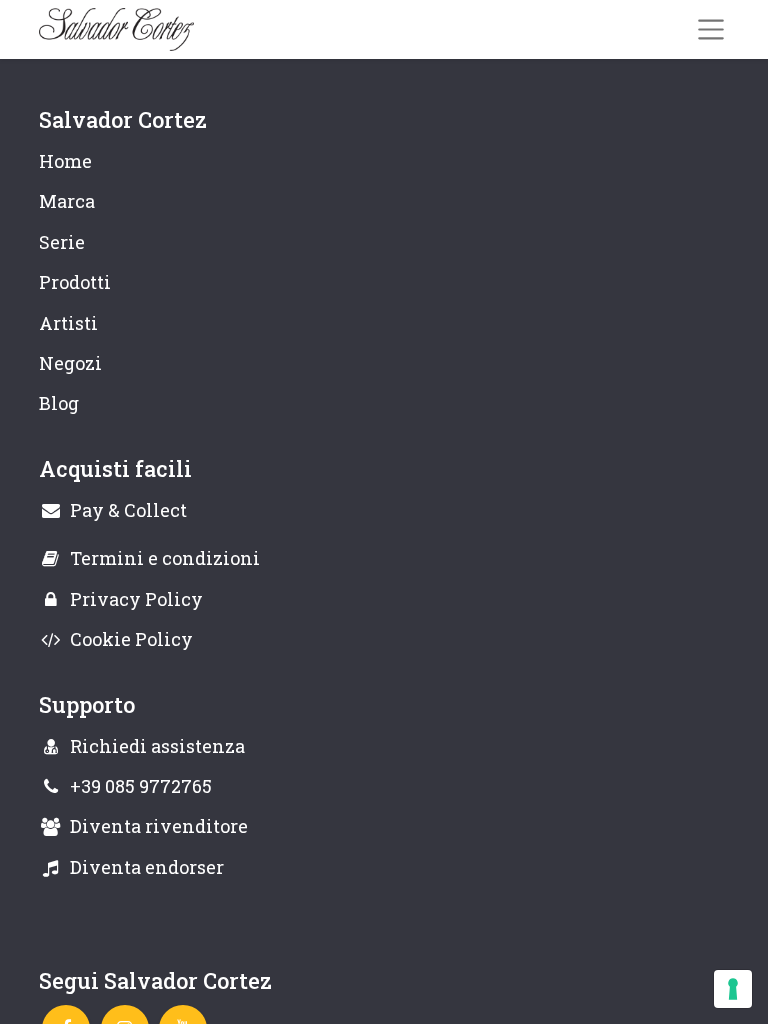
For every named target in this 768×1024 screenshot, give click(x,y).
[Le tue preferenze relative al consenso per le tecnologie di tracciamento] (733, 989)
